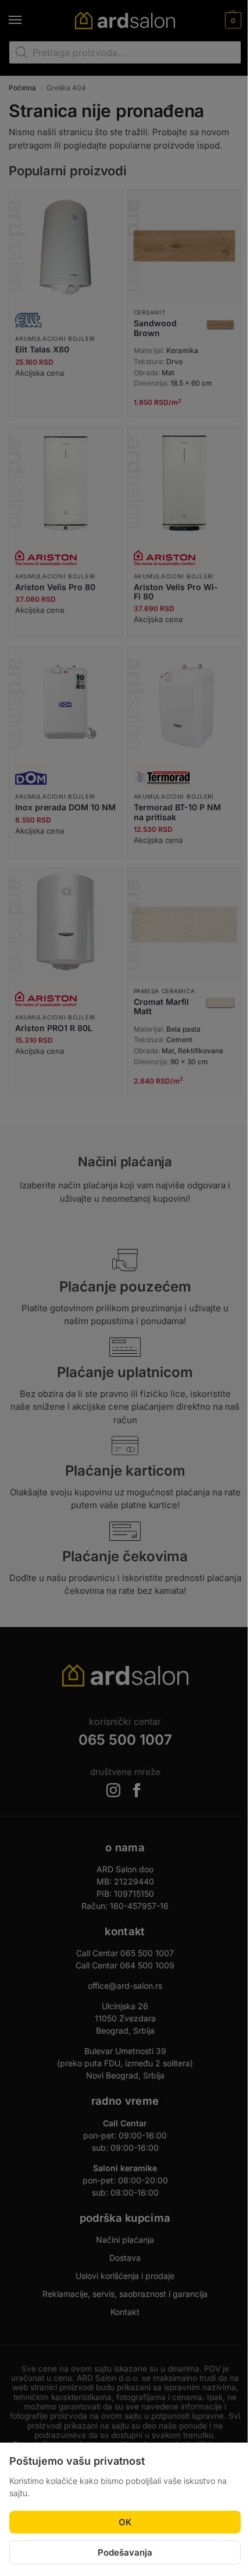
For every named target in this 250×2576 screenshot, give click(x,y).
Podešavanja (125, 2552)
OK (125, 2522)
